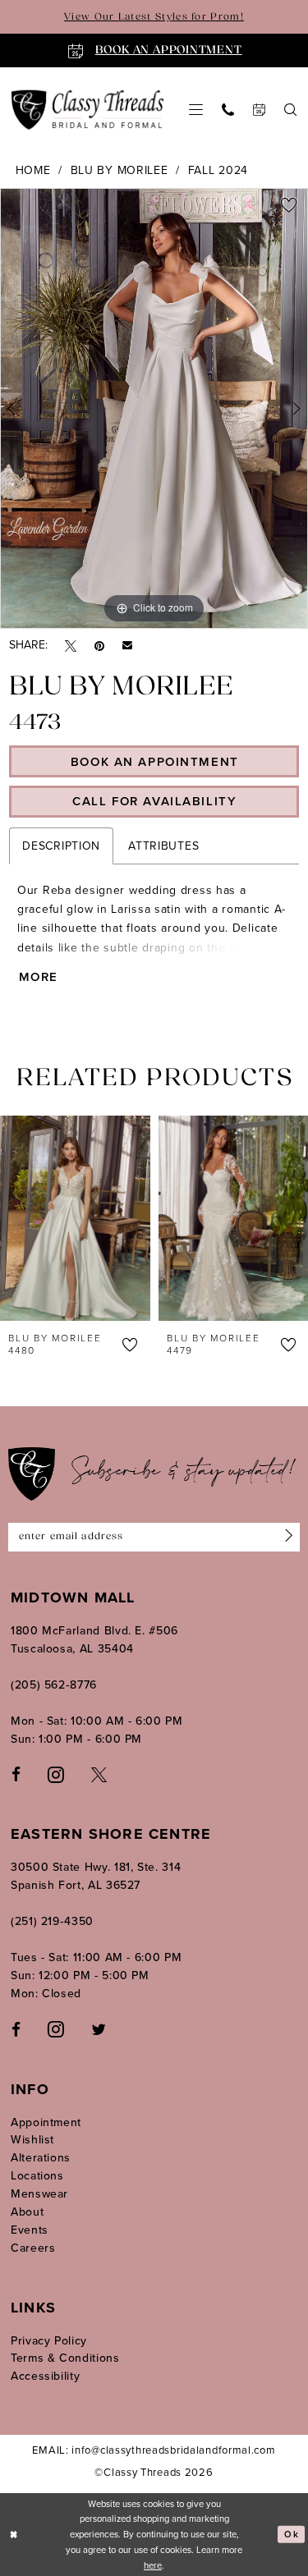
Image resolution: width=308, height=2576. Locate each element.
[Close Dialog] (14, 2535)
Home (33, 170)
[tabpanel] (154, 408)
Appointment (46, 2122)
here (153, 2565)
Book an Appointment (155, 762)
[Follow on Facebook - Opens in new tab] (16, 2029)
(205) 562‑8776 (54, 1685)
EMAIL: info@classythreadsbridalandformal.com (154, 2450)
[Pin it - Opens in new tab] (99, 646)
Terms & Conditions (65, 2358)
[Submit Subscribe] (285, 1537)
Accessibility (45, 2376)
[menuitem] (196, 110)
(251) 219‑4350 (52, 1921)
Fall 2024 (218, 170)
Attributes (163, 846)
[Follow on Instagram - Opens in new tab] (56, 2028)
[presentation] (87, 1218)
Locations (37, 2176)
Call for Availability (154, 801)
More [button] (39, 977)
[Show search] (291, 110)
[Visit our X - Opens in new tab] (99, 1774)
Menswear (39, 2194)
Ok (291, 2534)
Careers (33, 2248)
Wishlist (32, 2140)
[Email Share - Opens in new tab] (127, 645)
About (27, 2212)
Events (30, 2230)
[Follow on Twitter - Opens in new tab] (99, 2029)
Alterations (41, 2158)
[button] (196, 110)
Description (61, 846)
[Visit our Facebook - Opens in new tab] (16, 1774)
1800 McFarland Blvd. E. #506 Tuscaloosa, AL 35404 (94, 1640)
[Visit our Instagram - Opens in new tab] (56, 1774)
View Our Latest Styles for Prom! (154, 17)
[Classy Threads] (88, 110)
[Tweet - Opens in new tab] (71, 646)
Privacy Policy (49, 2341)
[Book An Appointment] (260, 110)
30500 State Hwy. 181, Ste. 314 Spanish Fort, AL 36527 (96, 1876)
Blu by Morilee (120, 170)
